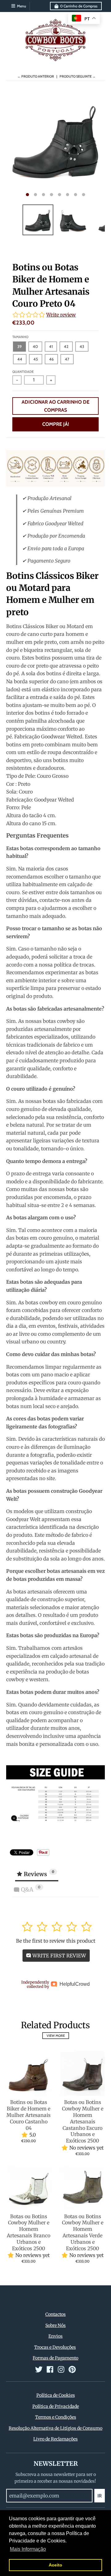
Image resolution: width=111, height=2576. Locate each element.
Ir (100, 2496)
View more (56, 2036)
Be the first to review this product (56, 1941)
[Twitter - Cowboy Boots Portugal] (39, 2369)
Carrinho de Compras (79, 6)
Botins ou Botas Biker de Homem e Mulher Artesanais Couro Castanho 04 (29, 2115)
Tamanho (20, 337)
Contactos (55, 2314)
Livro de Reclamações (55, 2439)
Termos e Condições (56, 2417)
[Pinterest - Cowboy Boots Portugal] (72, 2369)
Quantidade (23, 372)
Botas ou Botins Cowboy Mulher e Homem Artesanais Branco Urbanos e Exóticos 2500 (29, 2232)
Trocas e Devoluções (55, 2347)
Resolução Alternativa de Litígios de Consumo (55, 2428)
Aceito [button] (55, 2565)
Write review (61, 315)
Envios (55, 2336)
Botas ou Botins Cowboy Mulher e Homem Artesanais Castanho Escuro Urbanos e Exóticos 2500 (83, 2121)
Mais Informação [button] (28, 2549)
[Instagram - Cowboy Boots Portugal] (61, 2369)
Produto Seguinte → (78, 76)
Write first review (59, 1956)
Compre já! (56, 424)
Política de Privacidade (56, 2406)
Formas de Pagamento (55, 2358)
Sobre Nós (55, 2325)
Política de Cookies (56, 2395)
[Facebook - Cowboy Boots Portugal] (50, 2369)
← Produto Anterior (36, 76)
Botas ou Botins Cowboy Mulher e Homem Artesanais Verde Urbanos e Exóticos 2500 (83, 2232)
